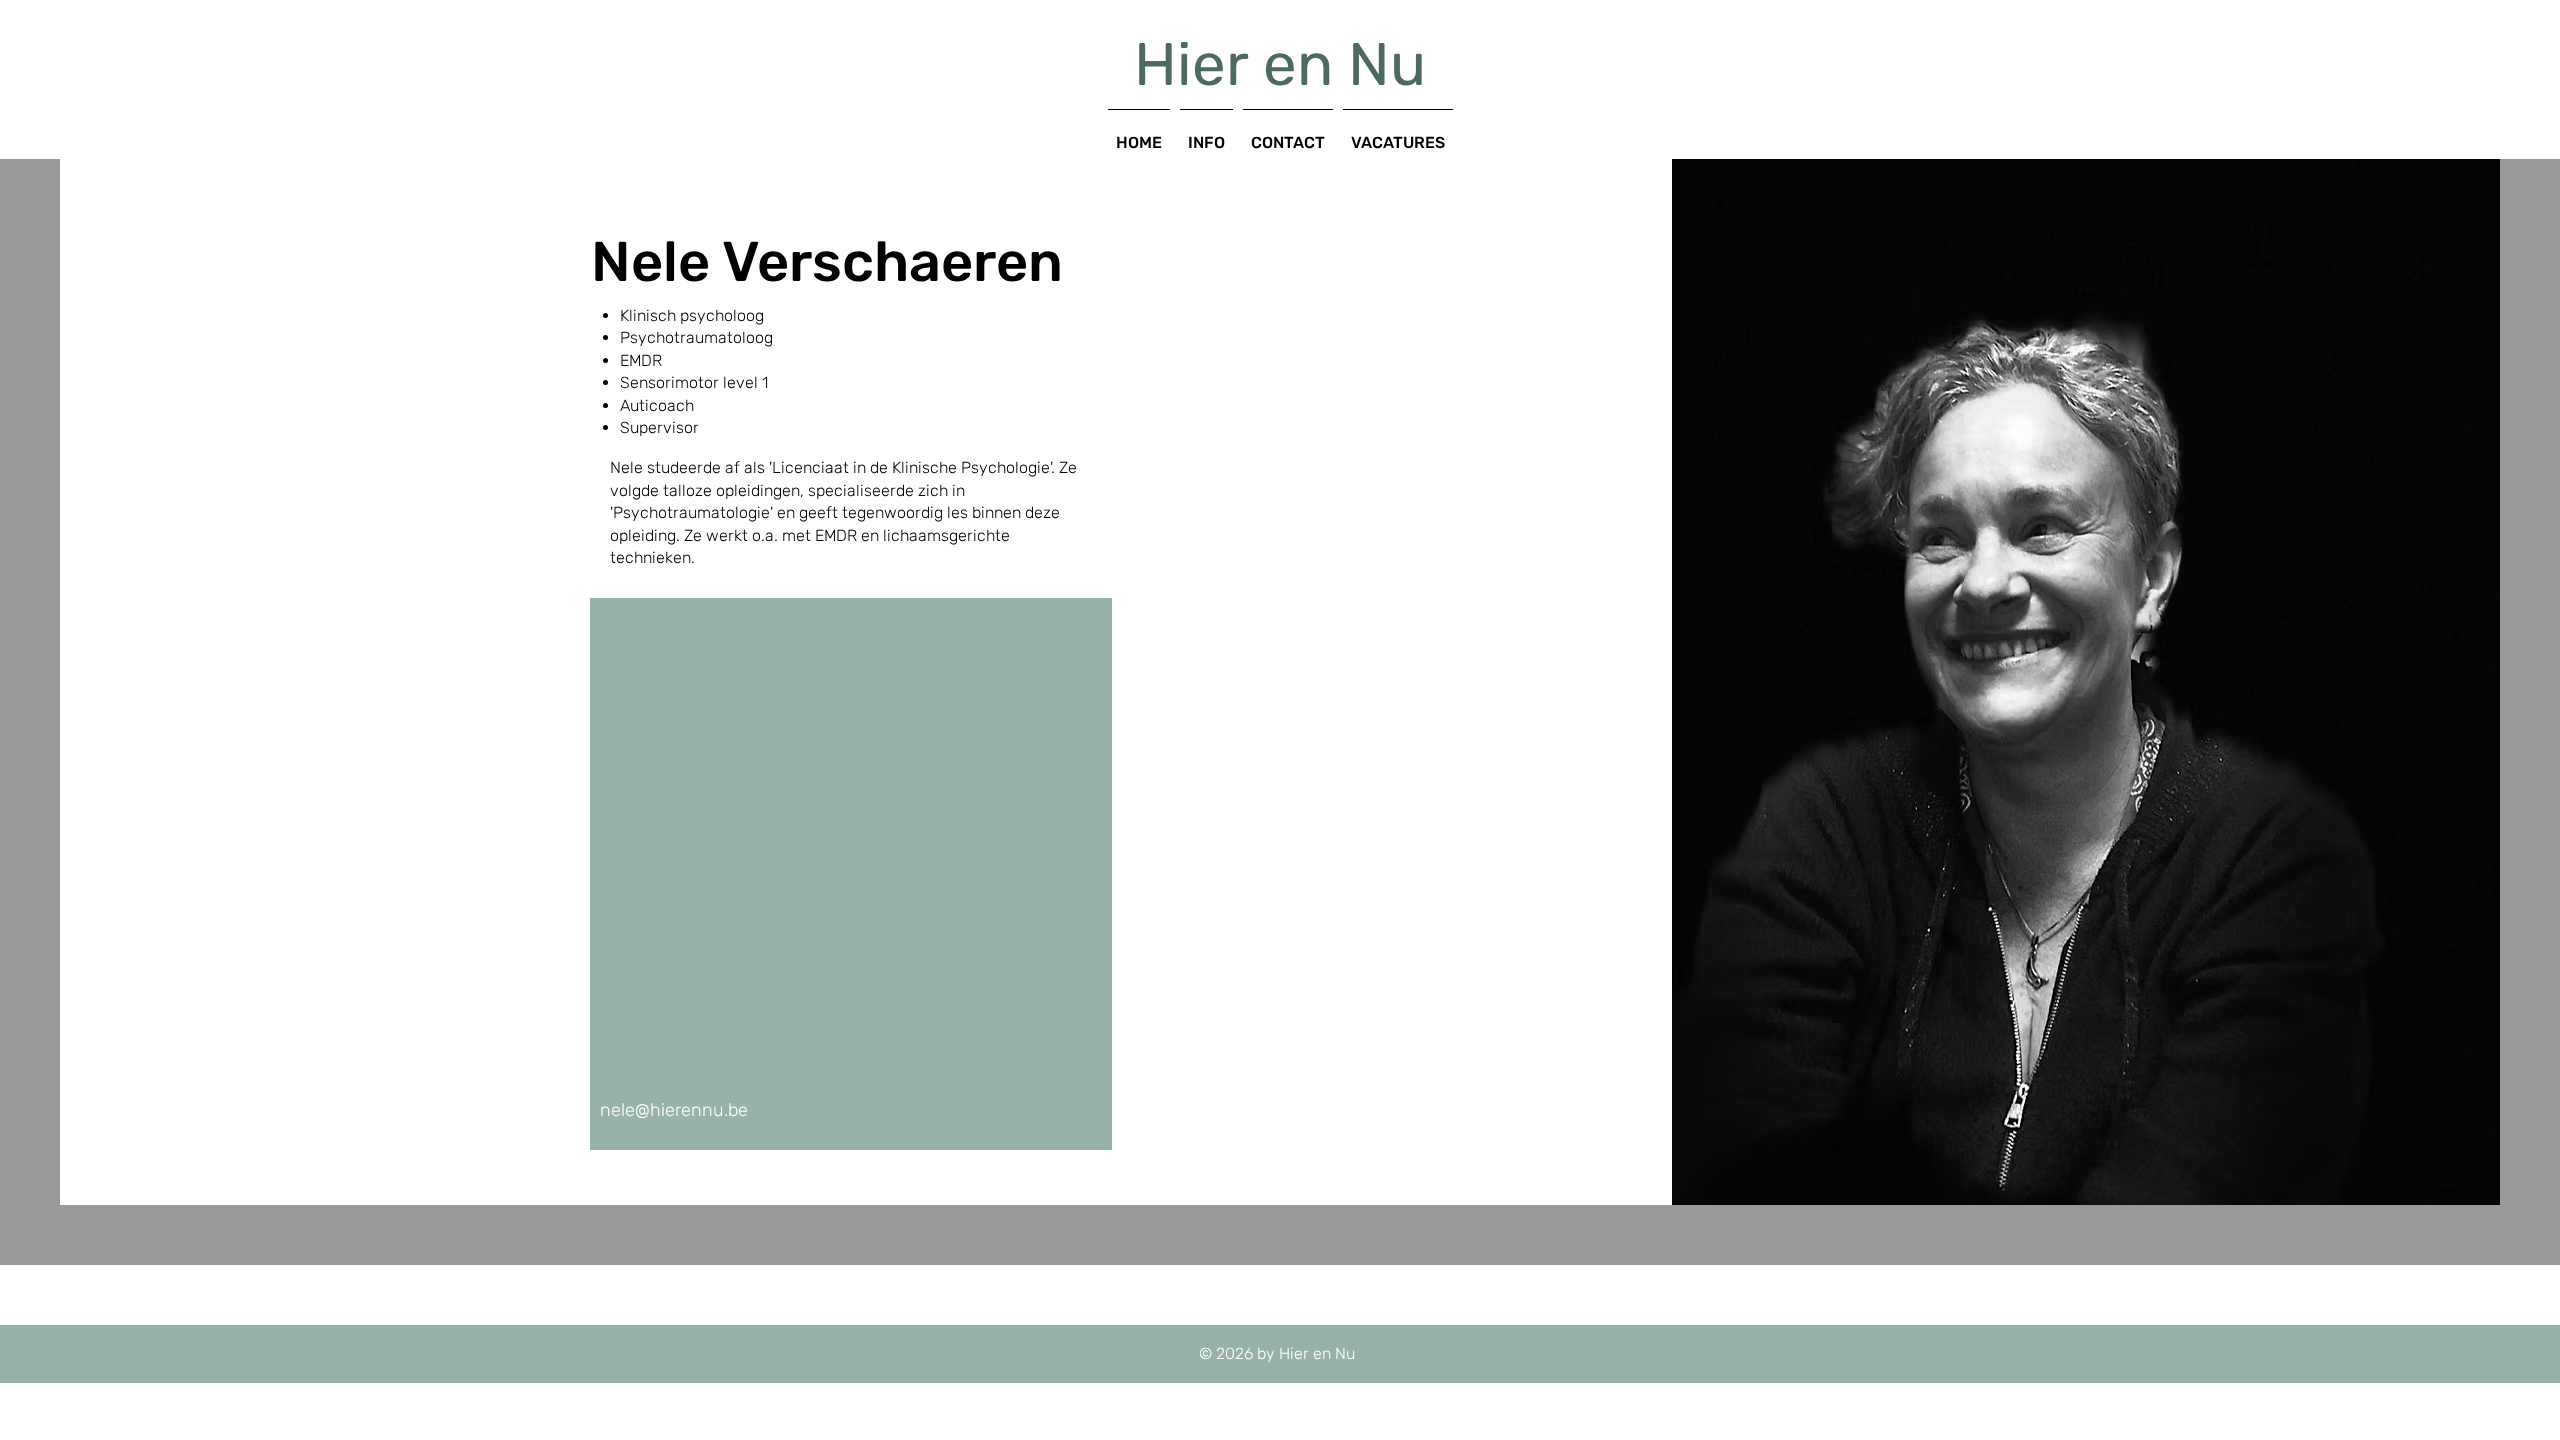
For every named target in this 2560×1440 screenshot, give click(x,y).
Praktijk (932, 94)
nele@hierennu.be (674, 1110)
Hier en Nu (1280, 64)
